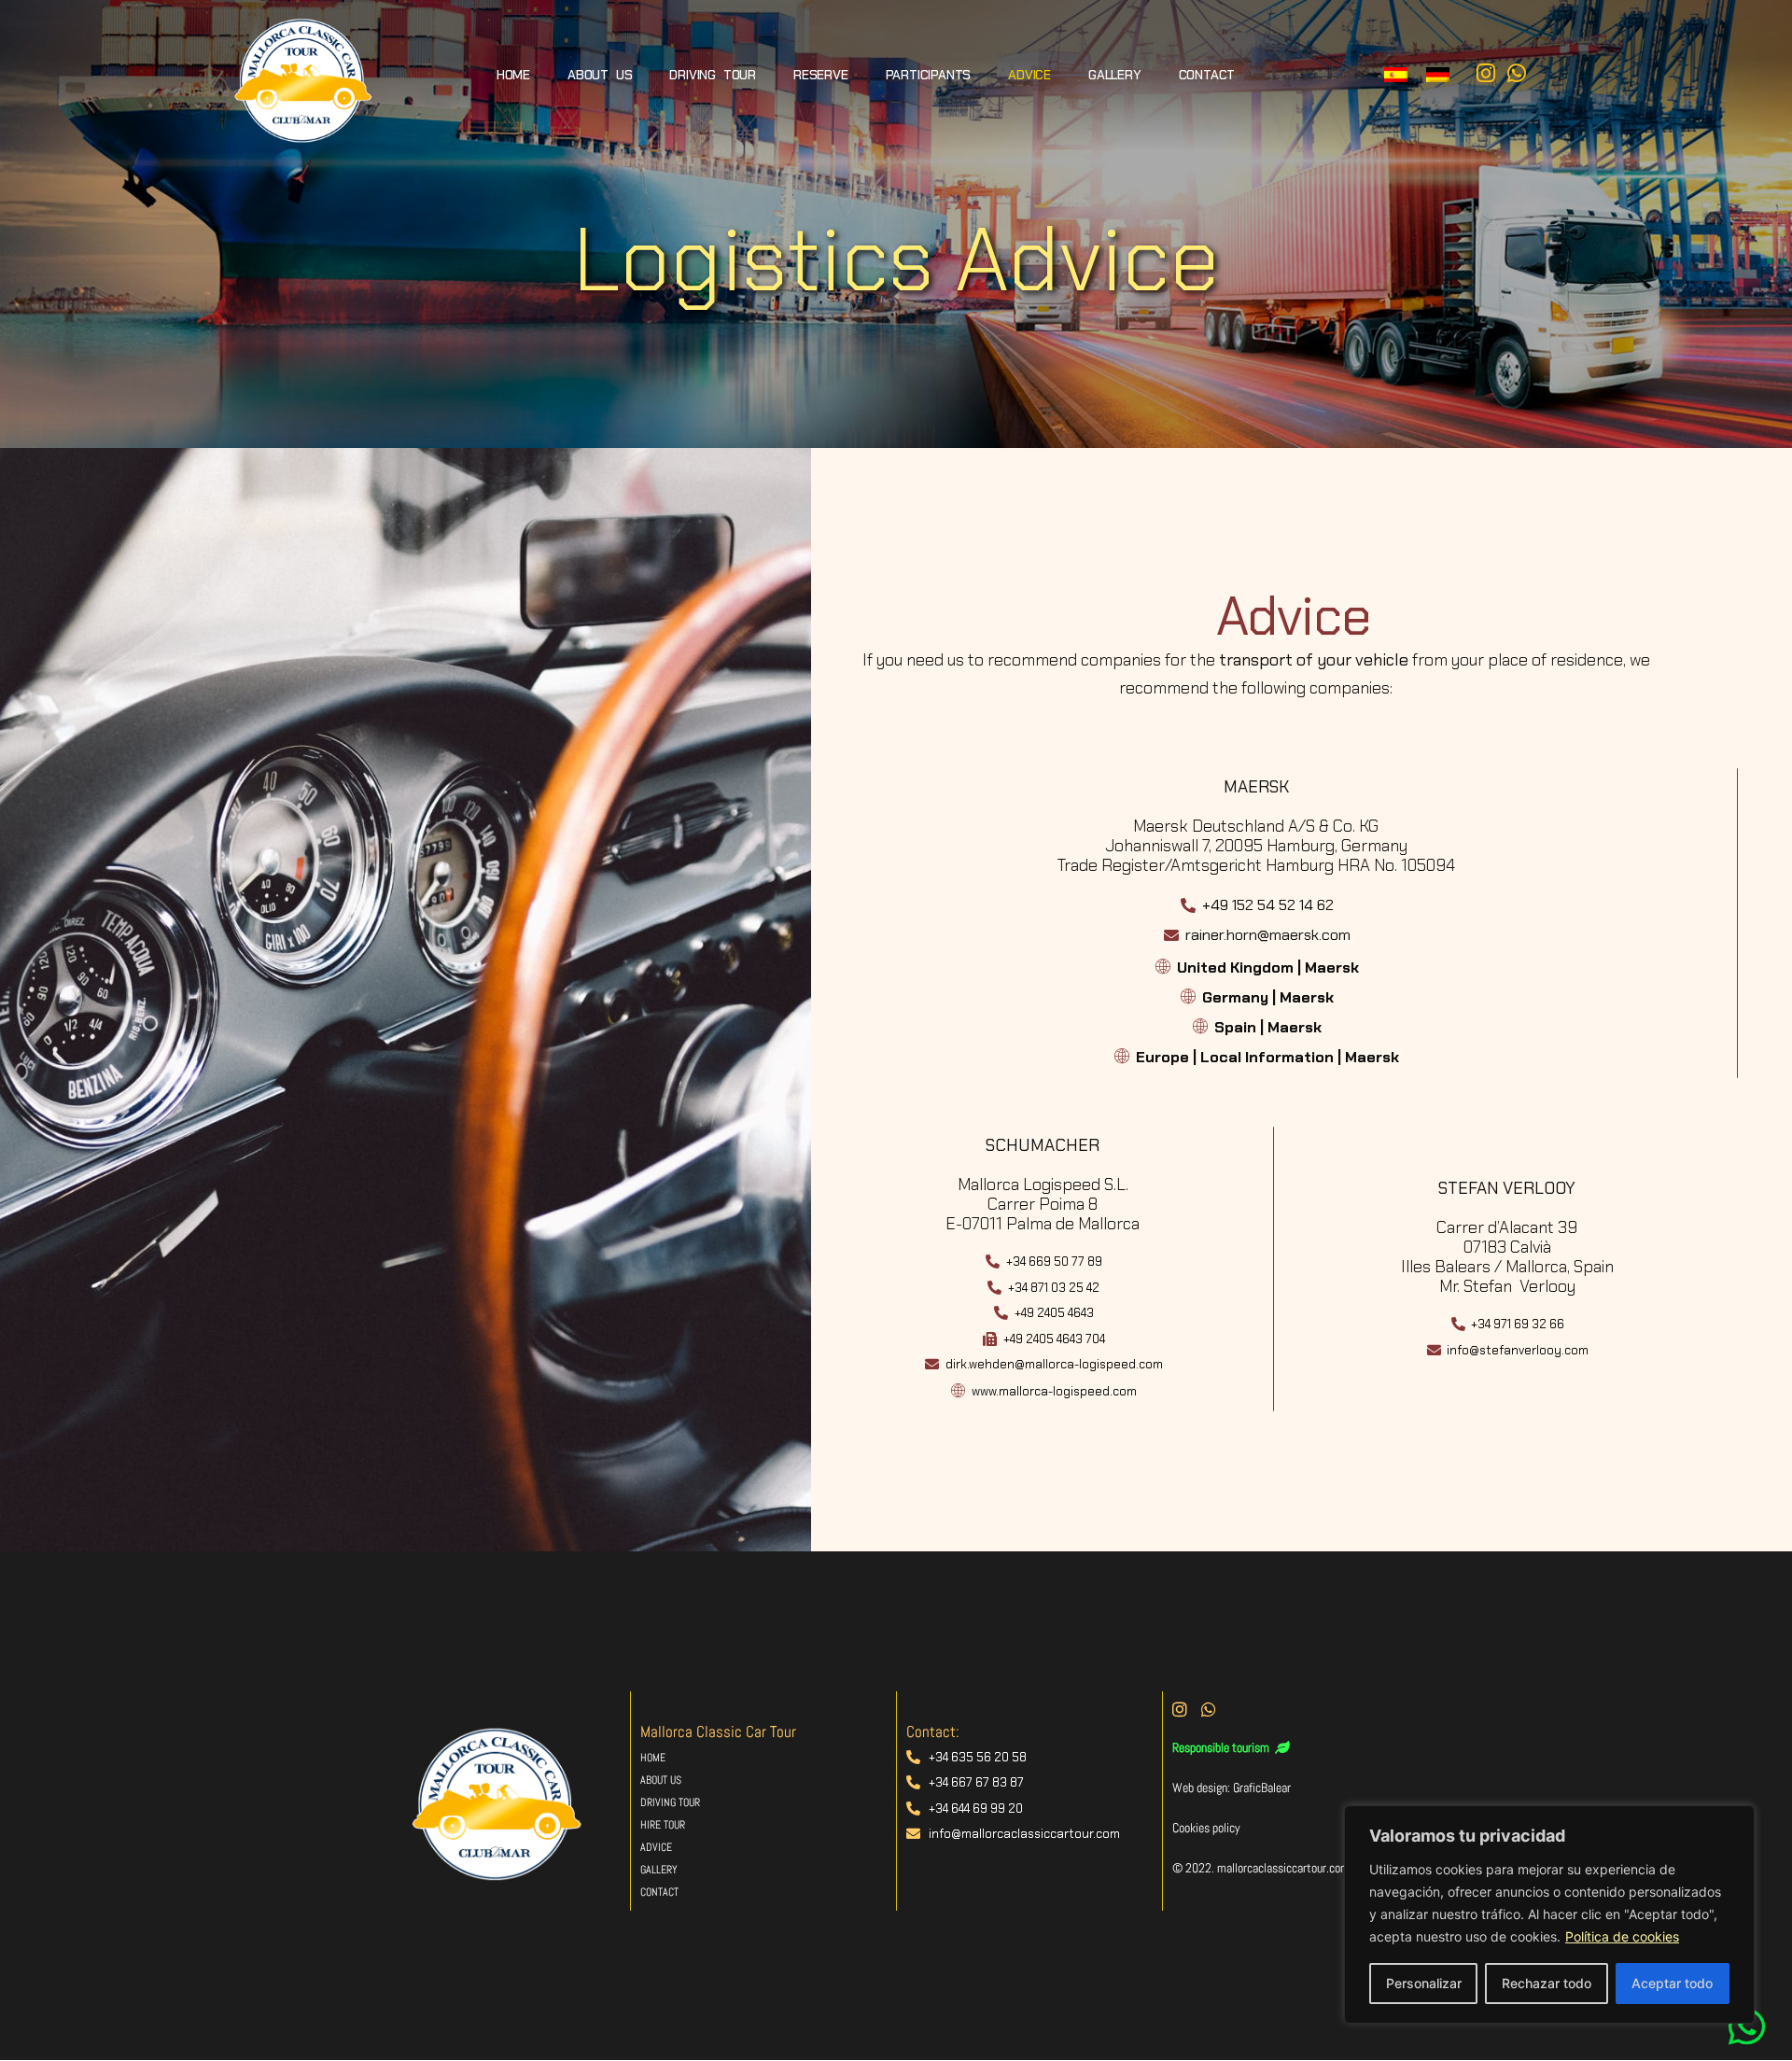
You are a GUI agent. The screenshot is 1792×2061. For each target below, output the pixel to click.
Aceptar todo (1672, 1983)
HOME (513, 75)
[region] (1549, 1914)
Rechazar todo (1547, 1983)
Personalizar (1424, 1983)
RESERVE (821, 75)
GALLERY (1115, 75)
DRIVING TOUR (713, 75)
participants (929, 75)
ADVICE (1029, 75)
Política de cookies (1622, 1936)
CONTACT (1207, 75)
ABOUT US (600, 75)
